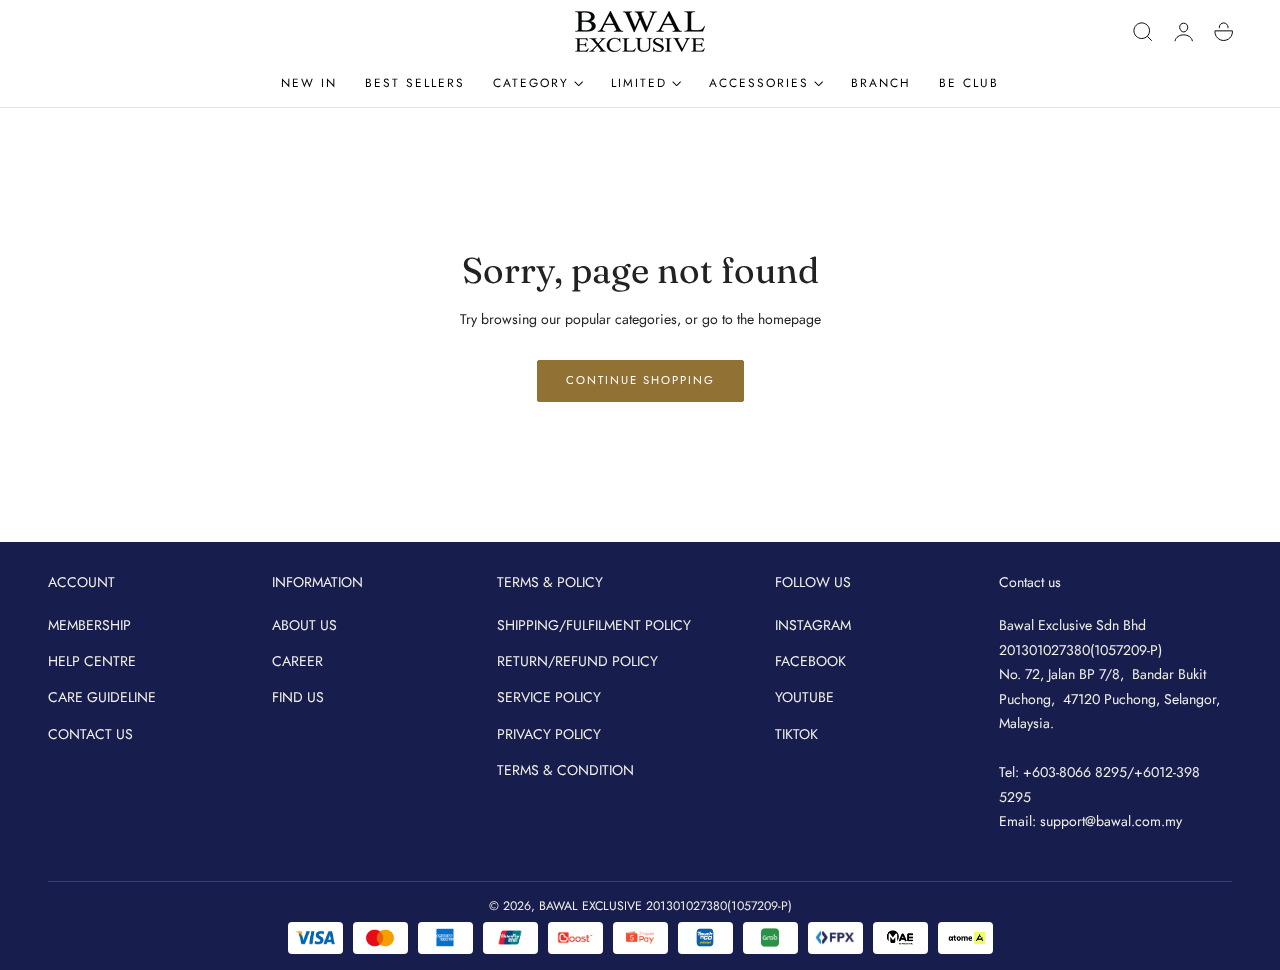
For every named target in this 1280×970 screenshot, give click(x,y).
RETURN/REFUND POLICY (577, 661)
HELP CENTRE (92, 661)
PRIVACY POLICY (549, 734)
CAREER (297, 661)
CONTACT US (90, 734)
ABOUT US (304, 625)
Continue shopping (640, 380)
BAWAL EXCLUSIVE (590, 906)
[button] (1143, 32)
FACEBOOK (810, 661)
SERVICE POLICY (549, 698)
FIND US (298, 698)
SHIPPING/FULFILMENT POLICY (594, 625)
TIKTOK (796, 734)
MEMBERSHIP (89, 625)
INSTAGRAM (813, 625)
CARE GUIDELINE (102, 698)
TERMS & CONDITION (565, 770)
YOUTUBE (804, 698)
